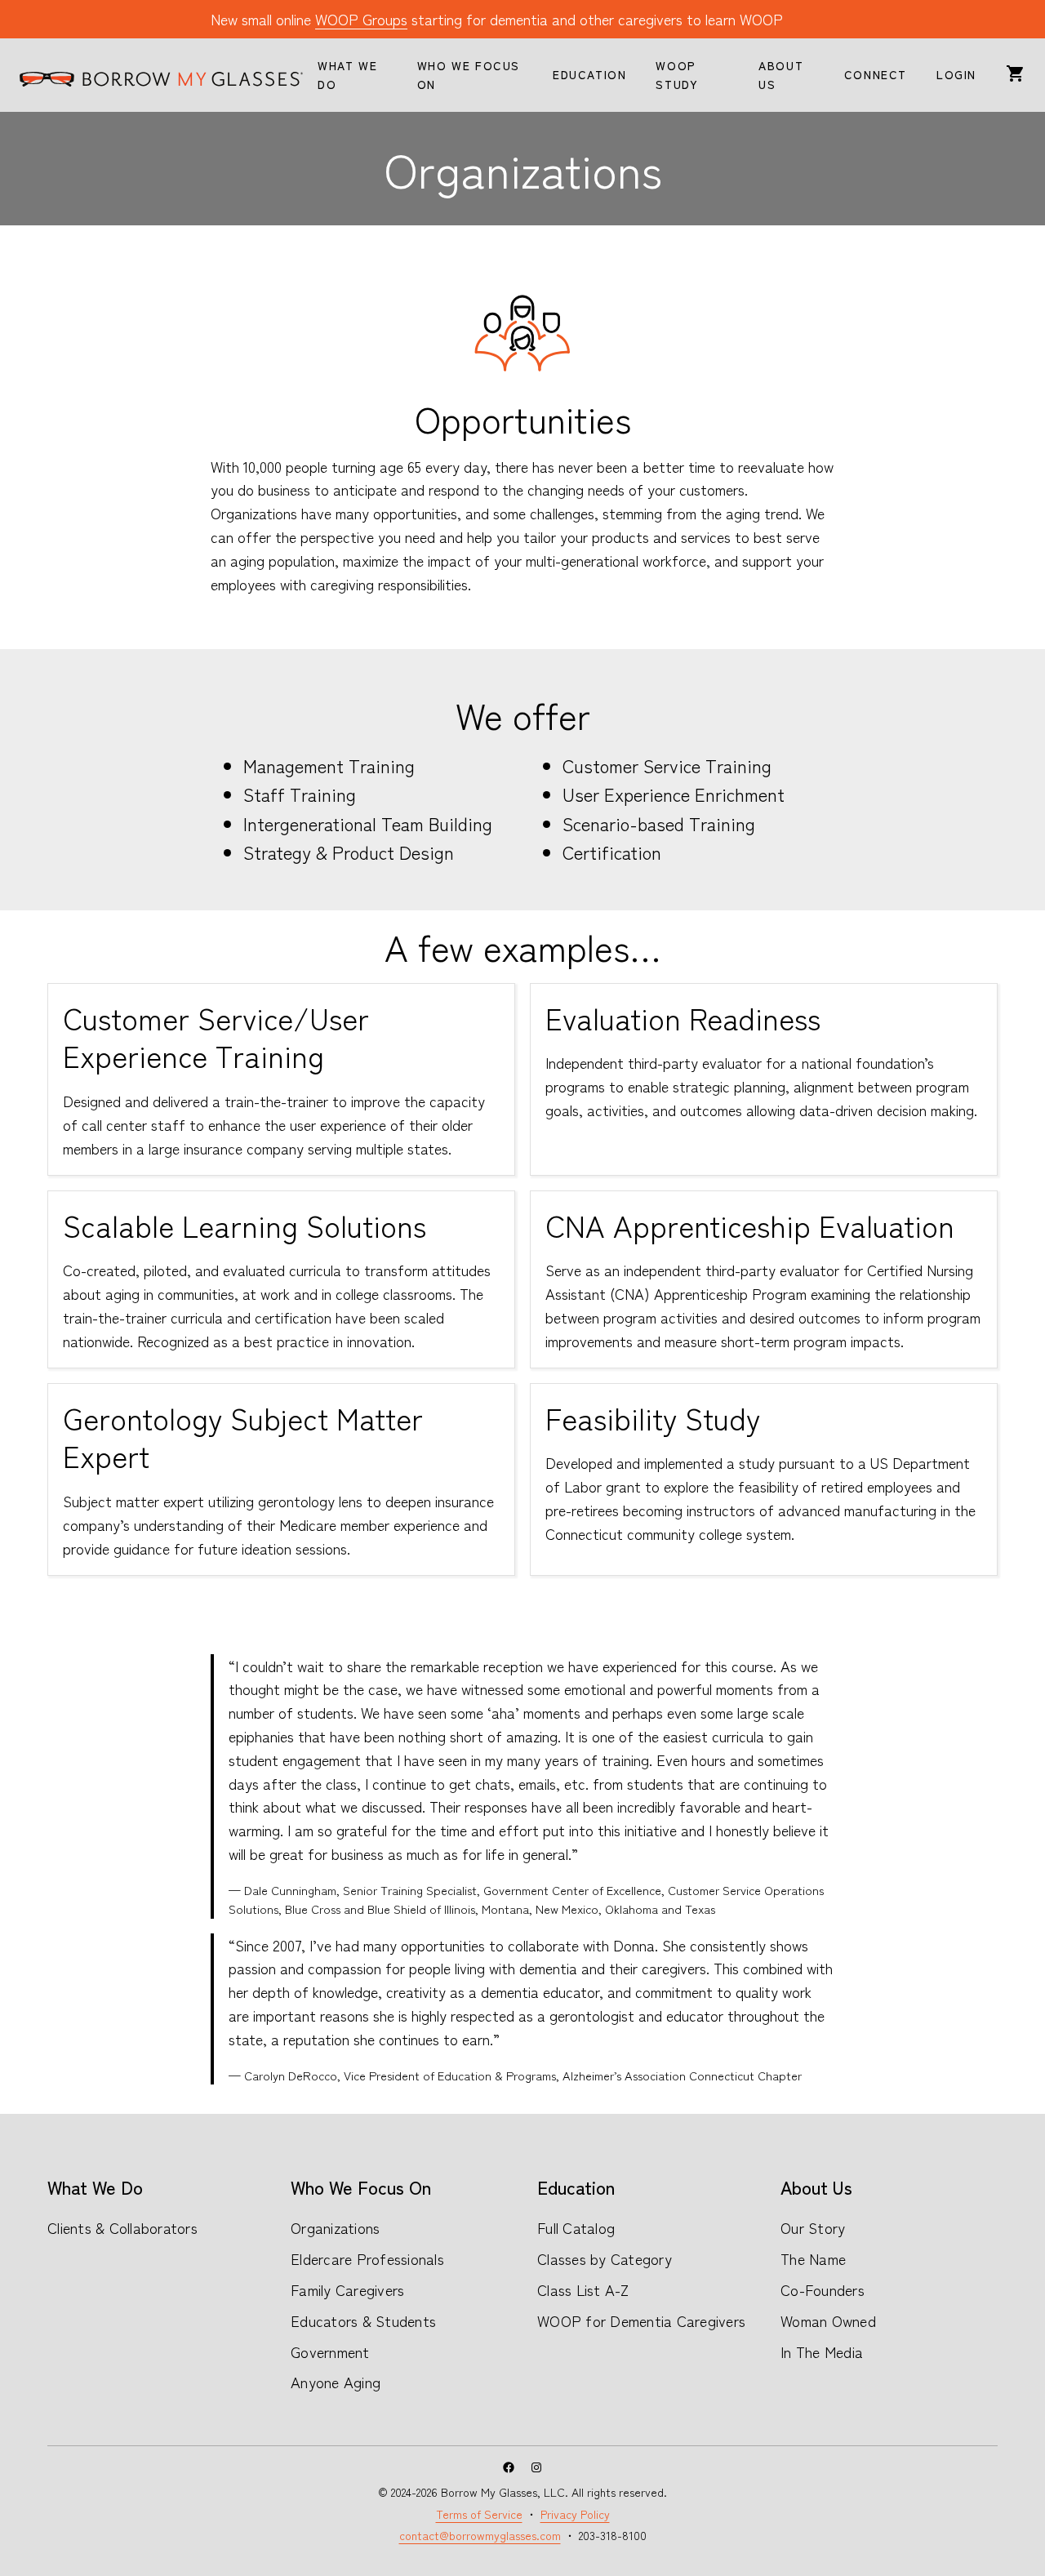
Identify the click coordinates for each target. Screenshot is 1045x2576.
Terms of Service (479, 2514)
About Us (816, 2187)
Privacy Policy (575, 2514)
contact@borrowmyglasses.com (480, 2535)
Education (576, 2187)
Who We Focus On (361, 2187)
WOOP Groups (361, 19)
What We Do (95, 2187)
